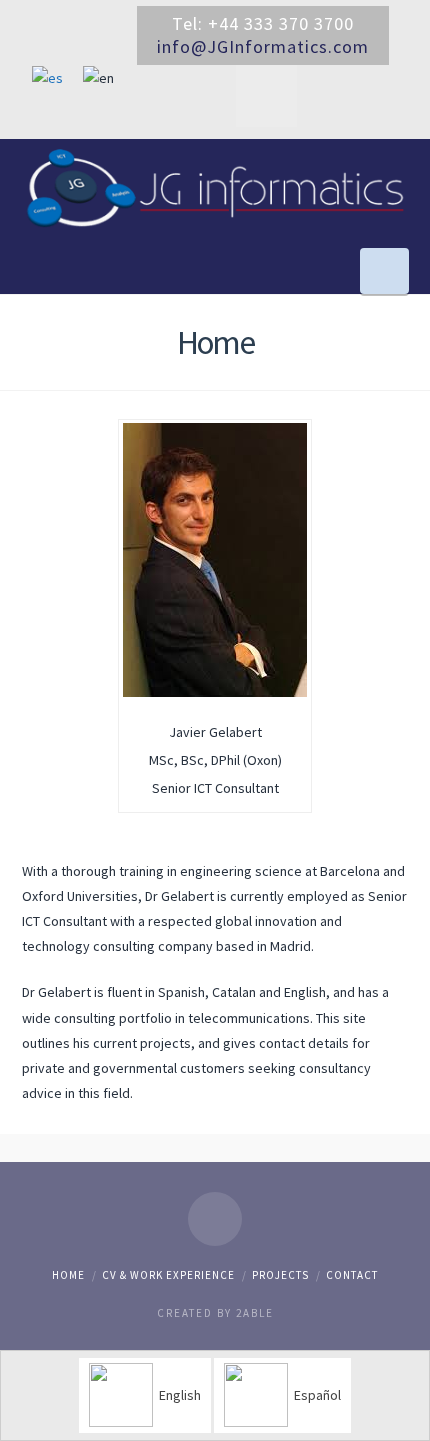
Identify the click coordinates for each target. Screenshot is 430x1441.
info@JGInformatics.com (263, 46)
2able (255, 1313)
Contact (352, 1275)
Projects (280, 1275)
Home (68, 1275)
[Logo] (215, 188)
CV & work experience (168, 1275)
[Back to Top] (402, 1413)
